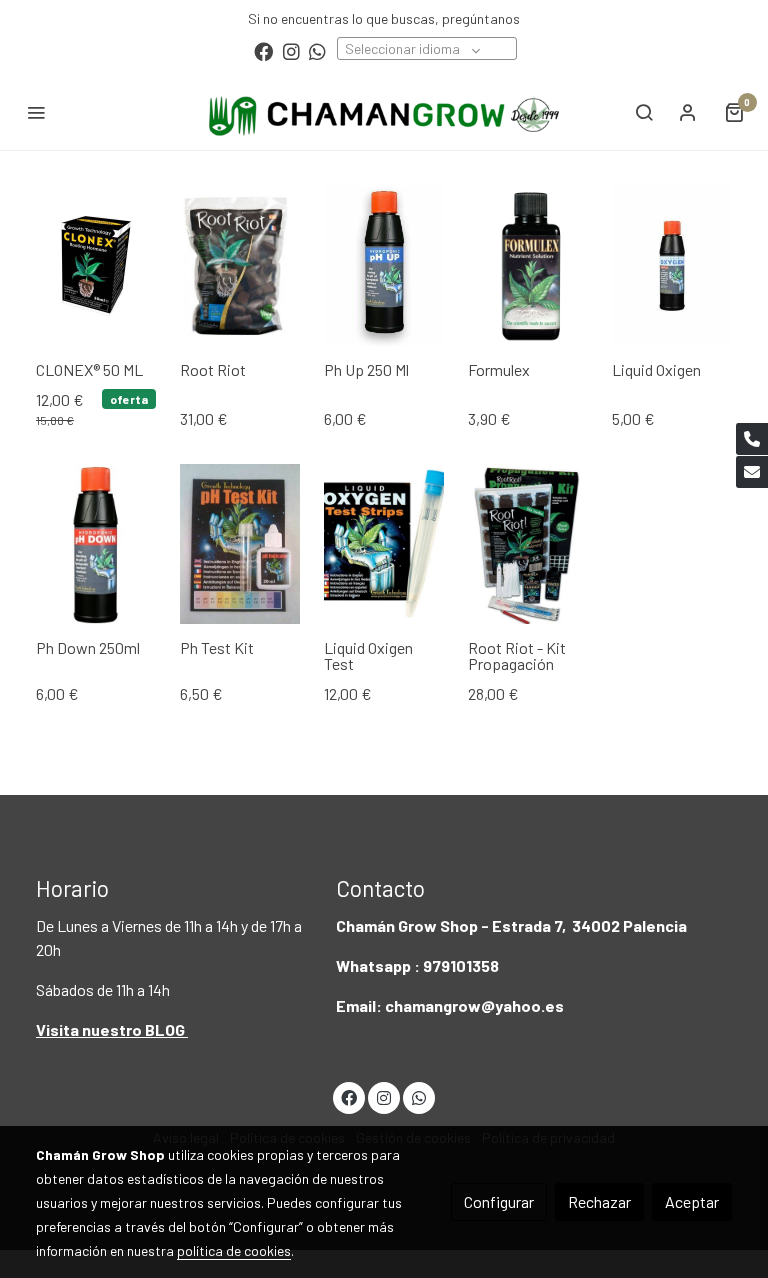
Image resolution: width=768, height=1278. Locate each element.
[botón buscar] (644, 112)
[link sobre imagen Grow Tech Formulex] (528, 266)
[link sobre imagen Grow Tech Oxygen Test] (384, 544)
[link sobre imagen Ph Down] (96, 544)
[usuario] (688, 112)
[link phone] (752, 439)
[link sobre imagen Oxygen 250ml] (672, 266)
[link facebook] (263, 50)
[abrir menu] (36, 112)
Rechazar (599, 1201)
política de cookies (234, 1250)
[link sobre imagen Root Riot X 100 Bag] (240, 266)
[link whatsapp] (317, 50)
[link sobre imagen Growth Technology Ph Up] (384, 266)
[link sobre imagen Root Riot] (528, 544)
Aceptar (692, 1201)
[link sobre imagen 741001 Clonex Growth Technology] (96, 266)
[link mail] (752, 472)
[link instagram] (291, 50)
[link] (384, 112)
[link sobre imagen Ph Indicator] (240, 544)
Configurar (499, 1201)
